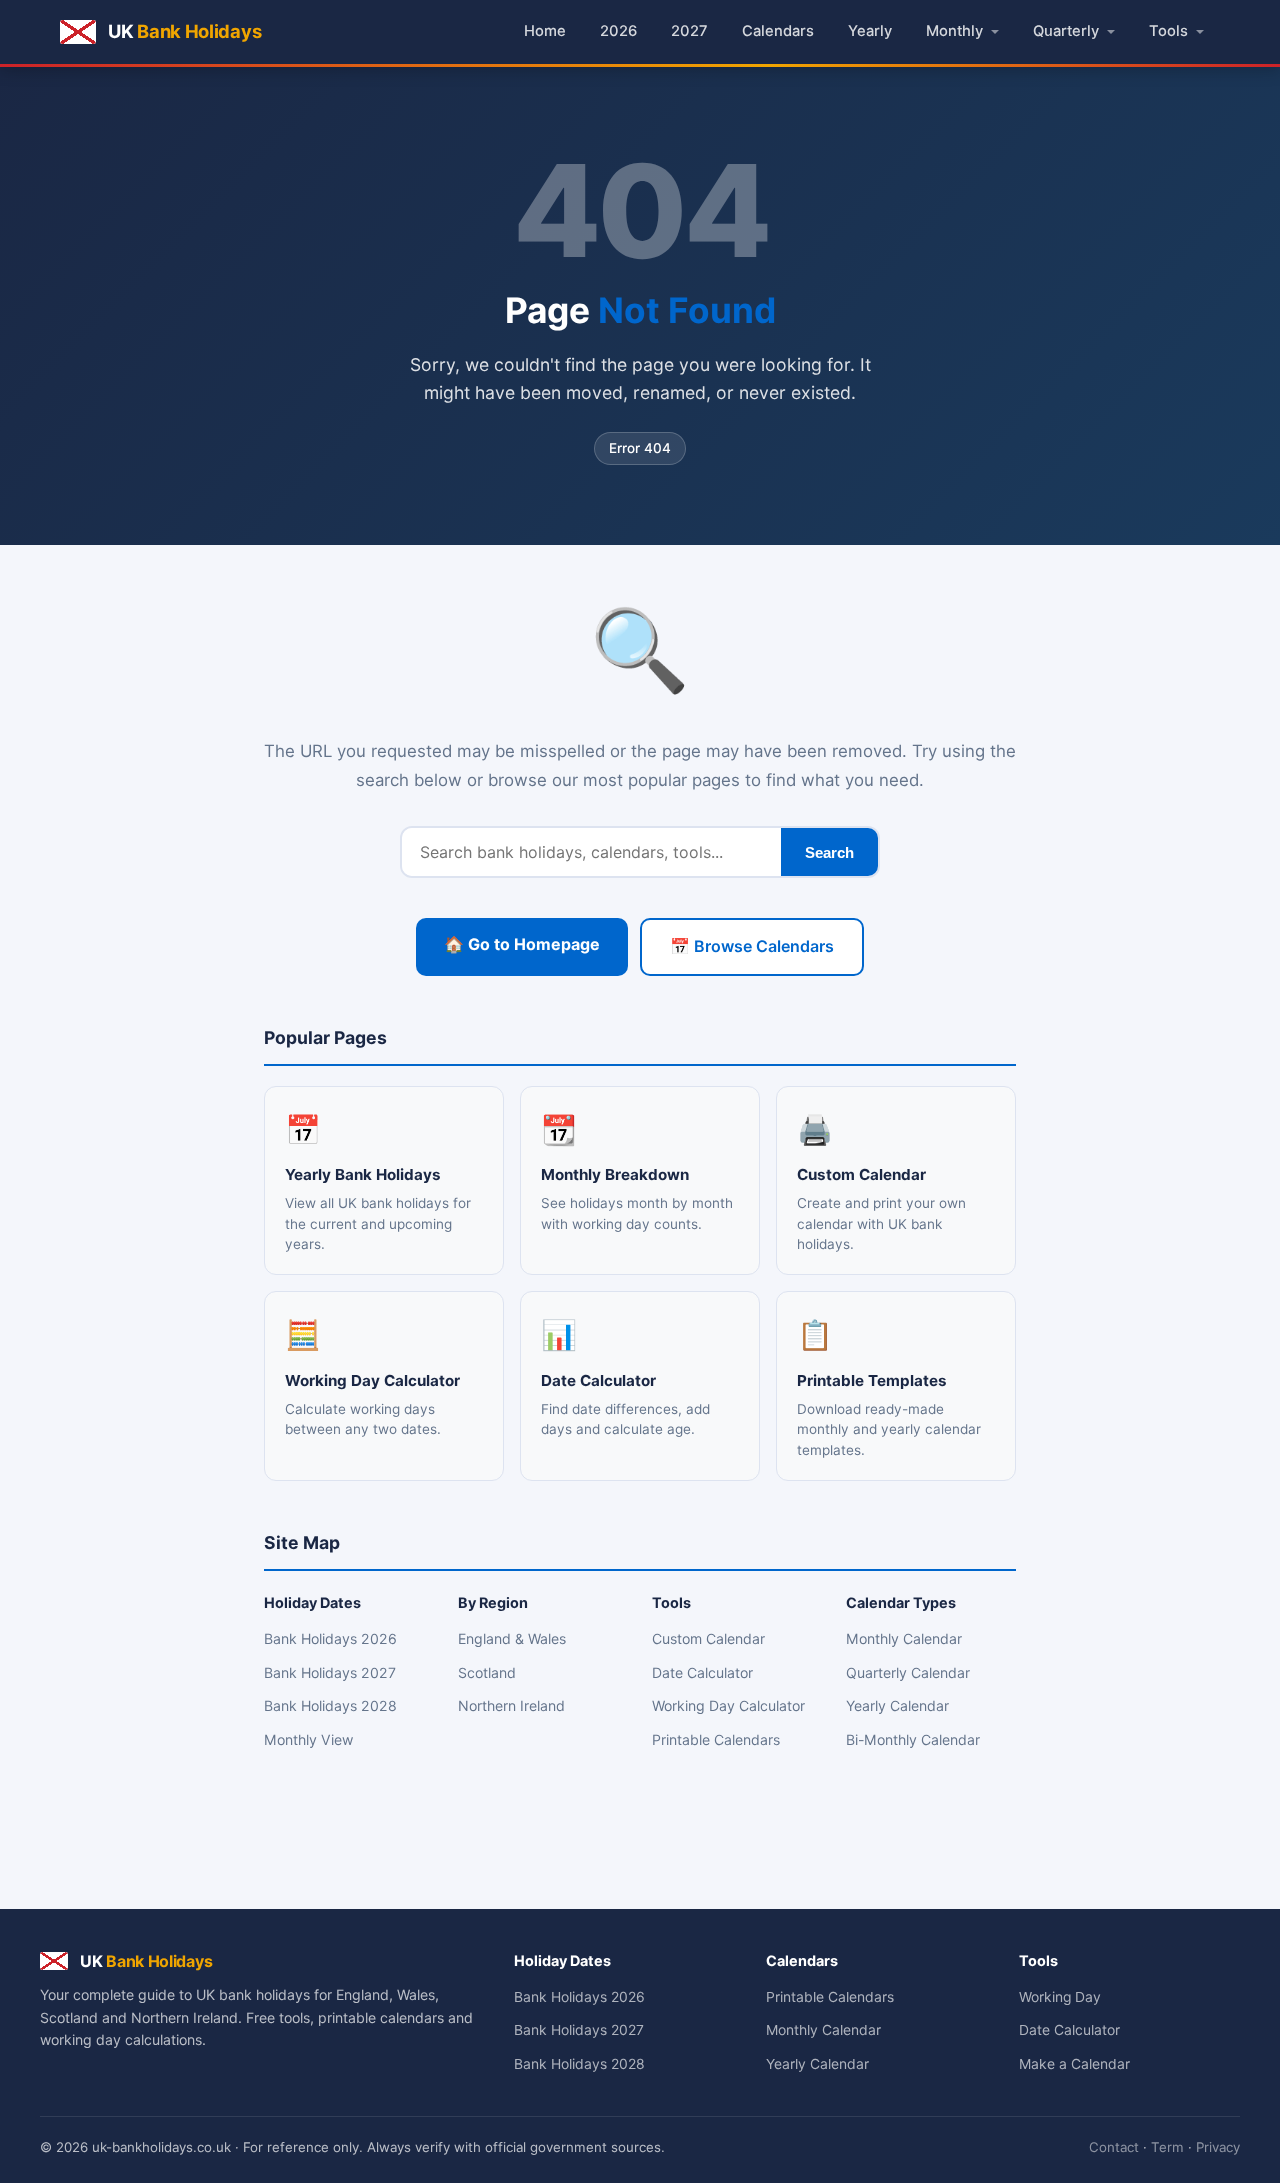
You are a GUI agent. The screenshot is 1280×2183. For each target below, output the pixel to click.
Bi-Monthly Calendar (913, 1739)
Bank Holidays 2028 (330, 1705)
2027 (689, 31)
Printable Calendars (716, 1739)
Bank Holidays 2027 (330, 1672)
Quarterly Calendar (908, 1672)
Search (829, 852)
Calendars (778, 31)
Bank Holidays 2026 (330, 1638)
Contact (1114, 2147)
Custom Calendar (708, 1638)
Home (545, 31)
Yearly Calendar (897, 1705)
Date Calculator (702, 1672)
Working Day (1060, 1997)
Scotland (487, 1672)
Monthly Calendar (904, 1638)
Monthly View (308, 1739)
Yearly (870, 31)
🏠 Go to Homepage (522, 944)
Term (1167, 2147)
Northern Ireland (511, 1705)
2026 (618, 31)
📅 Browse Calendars (752, 946)
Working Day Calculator (728, 1705)
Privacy (1218, 2147)
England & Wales (512, 1638)
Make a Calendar (1074, 2064)
